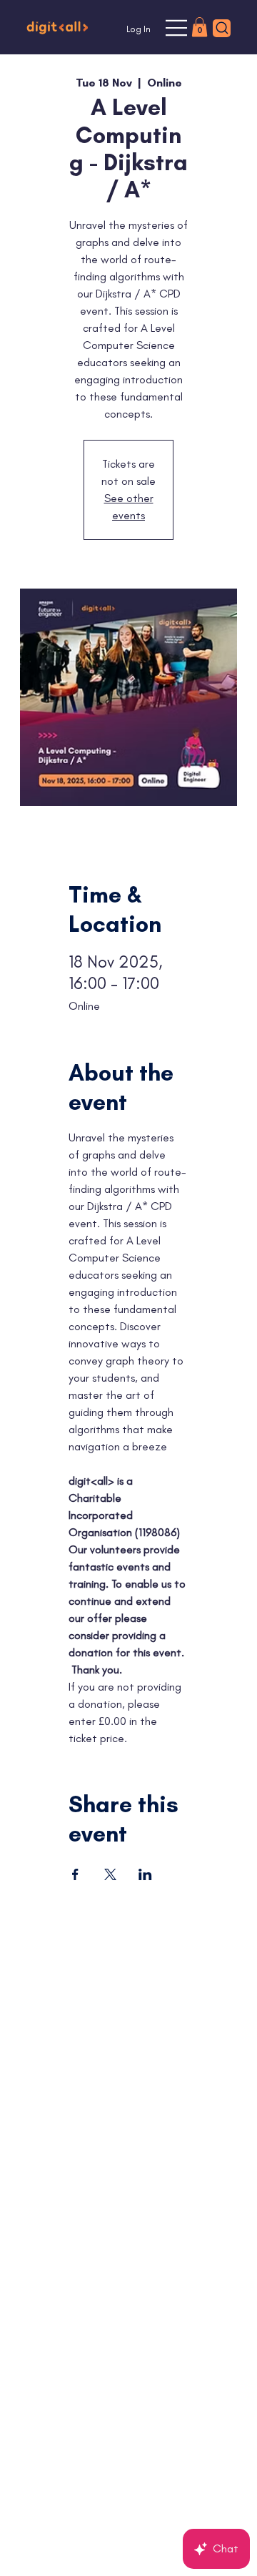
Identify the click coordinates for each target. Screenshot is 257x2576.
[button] (200, 27)
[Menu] (177, 28)
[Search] (222, 28)
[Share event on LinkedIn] (145, 1874)
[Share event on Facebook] (75, 1874)
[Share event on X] (110, 1874)
